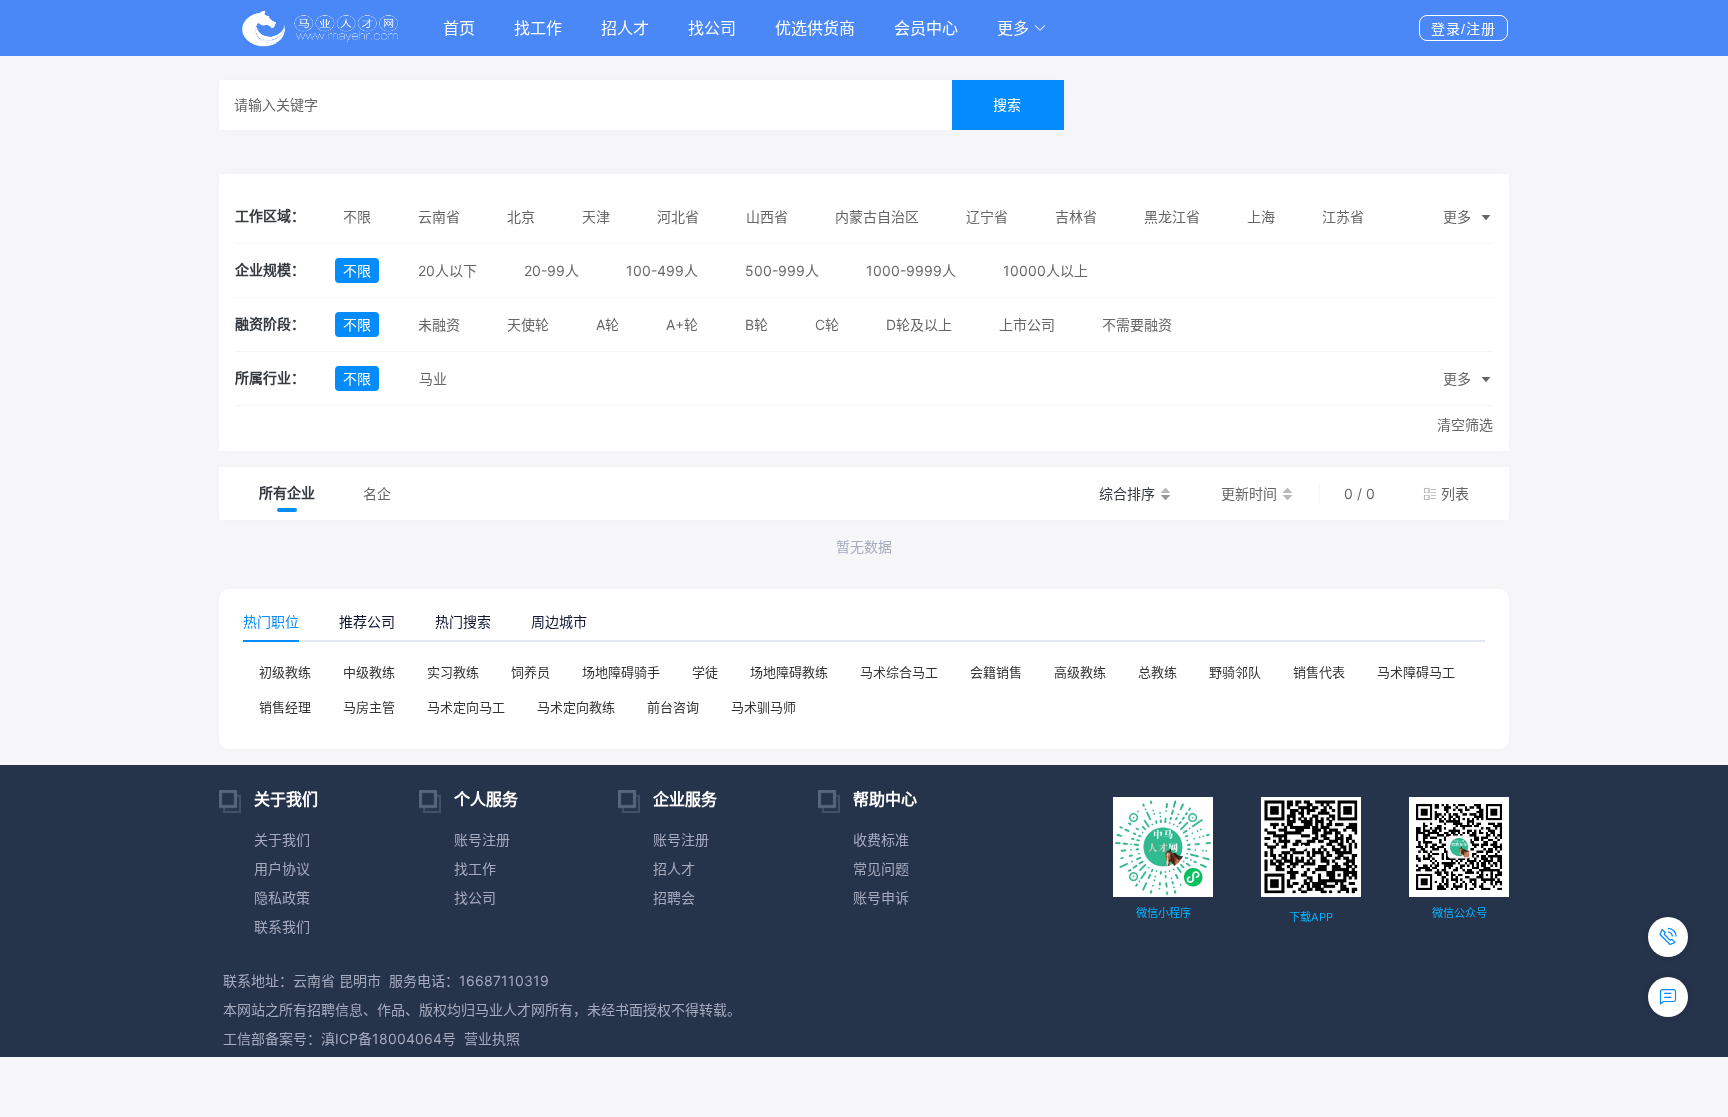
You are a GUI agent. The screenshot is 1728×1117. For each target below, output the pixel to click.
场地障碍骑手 (621, 672)
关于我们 (282, 839)
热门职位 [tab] (271, 621)
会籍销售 (996, 672)
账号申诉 (881, 897)
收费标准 (881, 839)
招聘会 (674, 897)
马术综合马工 (899, 672)
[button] (1022, 28)
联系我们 (282, 926)
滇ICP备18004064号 (388, 1038)
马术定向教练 (576, 707)
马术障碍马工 (1416, 672)
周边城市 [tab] (559, 621)
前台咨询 (673, 707)
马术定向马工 (466, 707)
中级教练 (369, 672)
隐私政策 (282, 897)
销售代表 (1319, 672)
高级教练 (1080, 672)
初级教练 (285, 672)
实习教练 (453, 672)
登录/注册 (1463, 29)
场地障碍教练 (789, 672)
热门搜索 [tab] (463, 621)
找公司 (712, 28)
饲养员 (530, 672)
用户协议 (282, 868)
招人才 (625, 28)
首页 (459, 28)
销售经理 (285, 707)
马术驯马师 (763, 707)
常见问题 (881, 868)
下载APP (1311, 917)
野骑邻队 (1235, 672)
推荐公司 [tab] (367, 621)
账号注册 (482, 839)
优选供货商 (815, 28)
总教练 (1157, 672)
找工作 (538, 28)
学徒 (705, 672)
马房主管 (369, 707)
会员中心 (926, 28)
